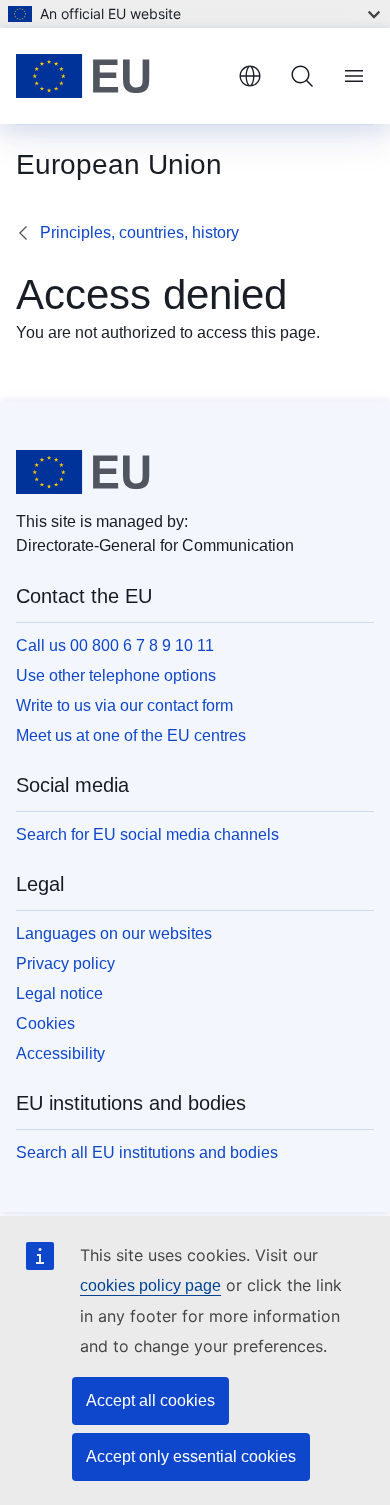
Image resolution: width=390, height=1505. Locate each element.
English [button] (250, 76)
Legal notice (59, 993)
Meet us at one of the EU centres (131, 735)
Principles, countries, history (139, 232)
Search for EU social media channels (147, 834)
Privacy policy (65, 963)
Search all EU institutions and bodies (147, 1152)
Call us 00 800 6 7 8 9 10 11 (115, 645)
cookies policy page (150, 1285)
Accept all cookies (150, 1400)
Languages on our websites (114, 933)
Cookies (45, 1023)
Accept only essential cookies (191, 1456)
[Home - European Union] (119, 76)
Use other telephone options (116, 675)
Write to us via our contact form (124, 705)
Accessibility (60, 1053)
